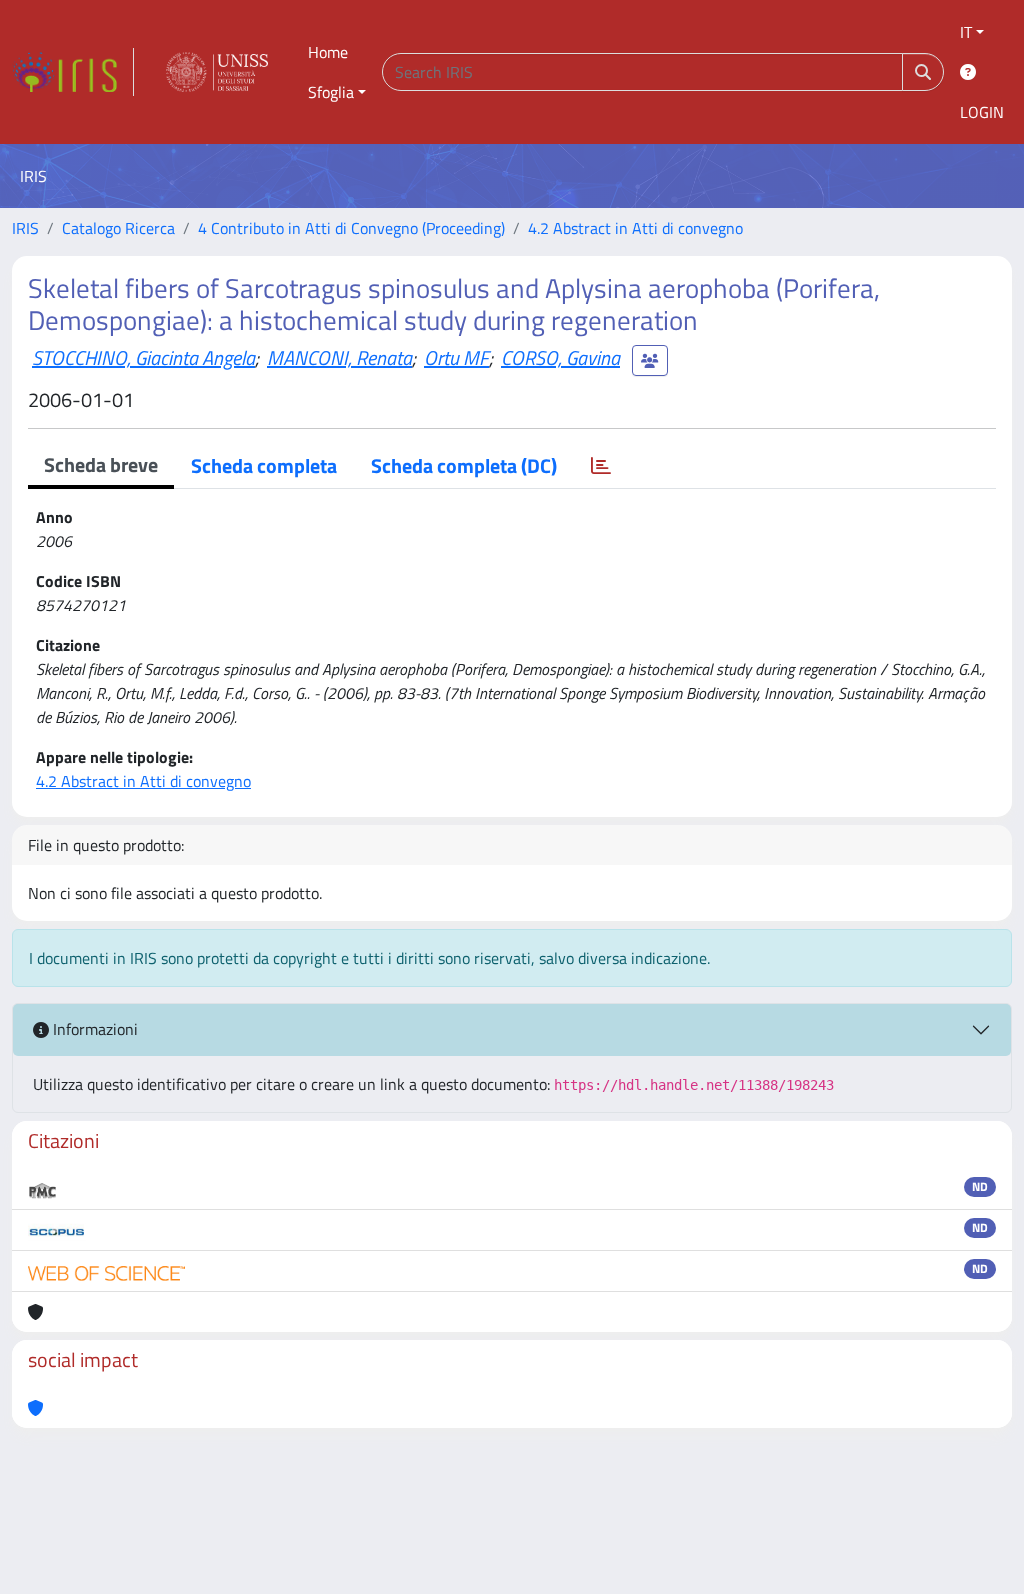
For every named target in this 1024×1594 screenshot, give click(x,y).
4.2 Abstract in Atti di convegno (635, 228)
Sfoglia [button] (331, 92)
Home (328, 52)
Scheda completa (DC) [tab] (464, 465)
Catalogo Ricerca (118, 228)
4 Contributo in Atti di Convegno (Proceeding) (351, 228)
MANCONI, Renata (339, 357)
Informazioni (93, 1029)
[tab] (601, 466)
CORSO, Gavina (560, 357)
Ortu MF (456, 357)
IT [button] (966, 32)
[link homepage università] (217, 72)
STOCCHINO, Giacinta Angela (143, 357)
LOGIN (982, 112)
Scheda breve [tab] (101, 464)
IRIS (25, 228)
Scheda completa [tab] (264, 465)
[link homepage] (73, 72)
